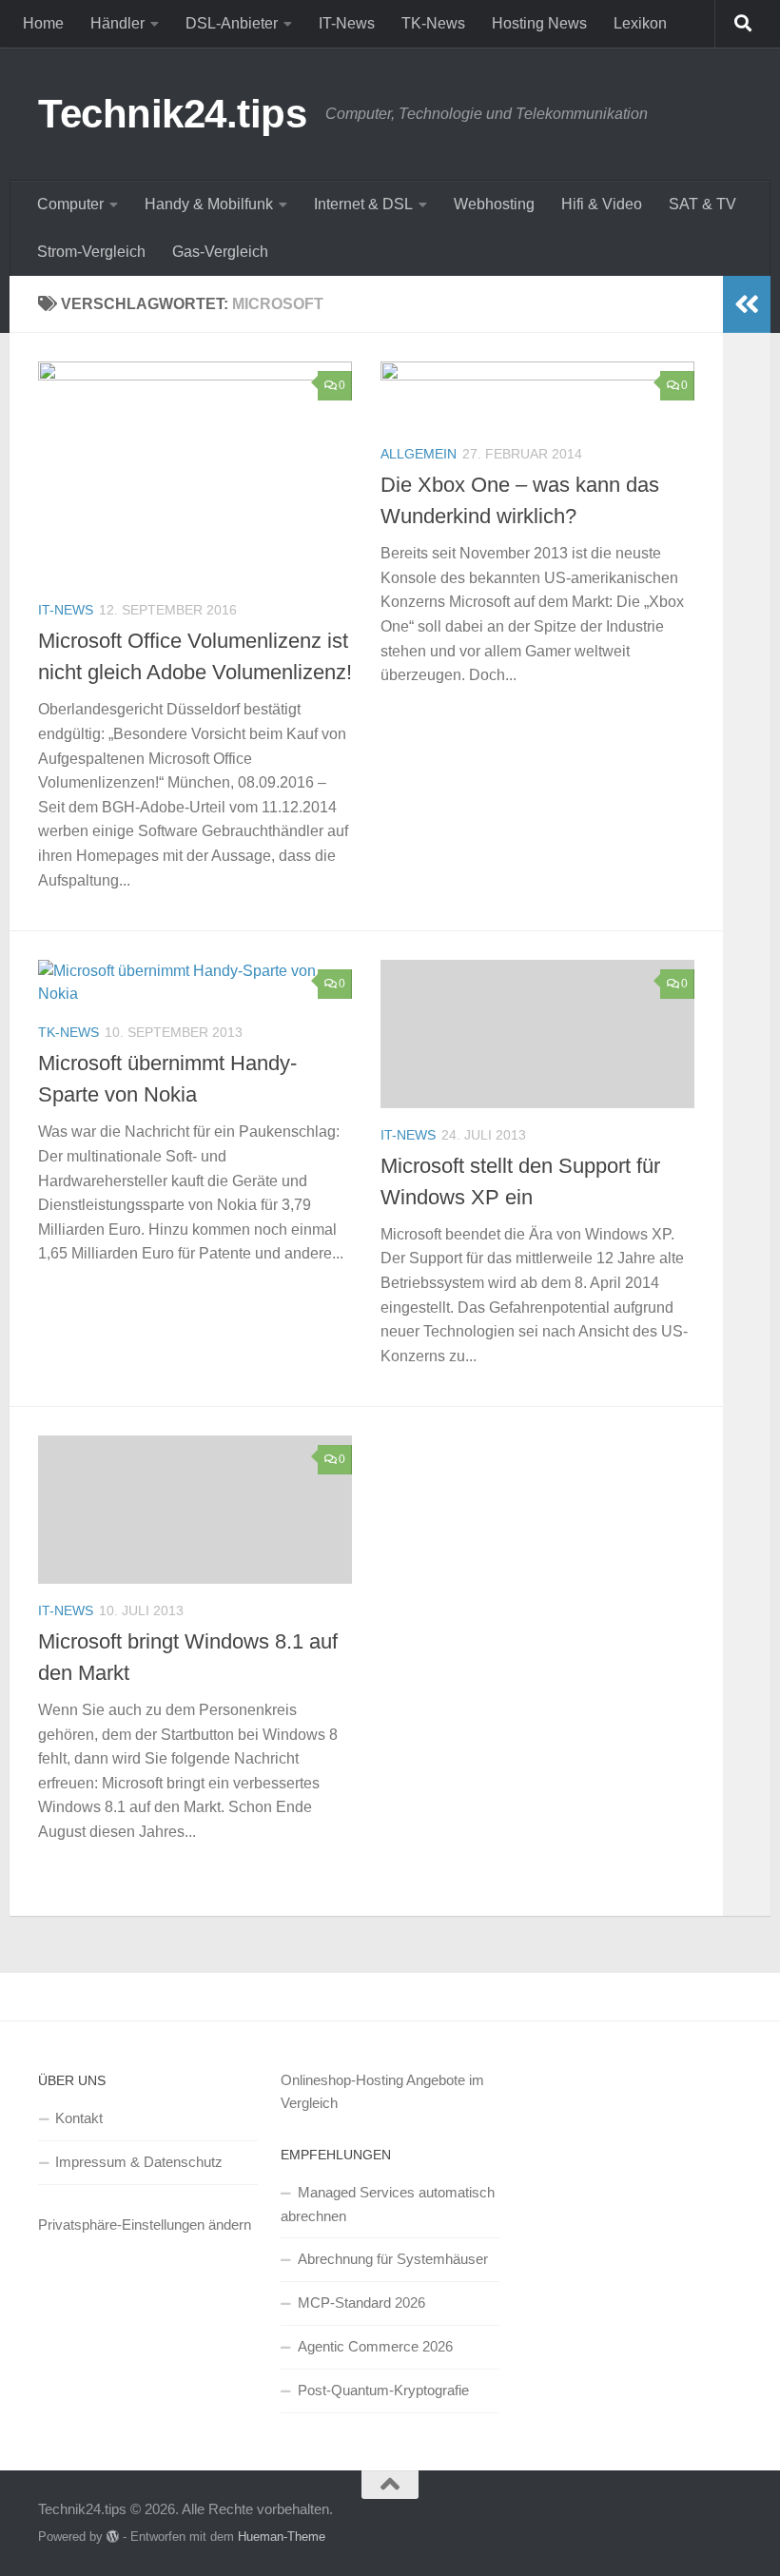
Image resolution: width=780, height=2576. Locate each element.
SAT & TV (702, 204)
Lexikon (640, 23)
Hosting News (539, 23)
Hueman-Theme (282, 2537)
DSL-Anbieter (232, 23)
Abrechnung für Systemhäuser (393, 2259)
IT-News (347, 23)
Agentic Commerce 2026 (375, 2346)
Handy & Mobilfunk (209, 204)
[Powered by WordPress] (113, 2537)
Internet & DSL (363, 204)
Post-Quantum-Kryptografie (383, 2390)
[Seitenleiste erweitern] (747, 304)
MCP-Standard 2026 (361, 2303)
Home (43, 23)
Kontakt (79, 2118)
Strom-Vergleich (91, 252)
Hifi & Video (602, 204)
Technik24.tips (172, 114)
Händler (117, 23)
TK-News (433, 23)
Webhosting (494, 204)
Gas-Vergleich (220, 252)
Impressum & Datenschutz (139, 2162)
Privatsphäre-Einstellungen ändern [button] (145, 2225)
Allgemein (419, 454)
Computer (70, 204)
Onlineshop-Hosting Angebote (373, 2080)
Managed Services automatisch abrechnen (388, 2204)
